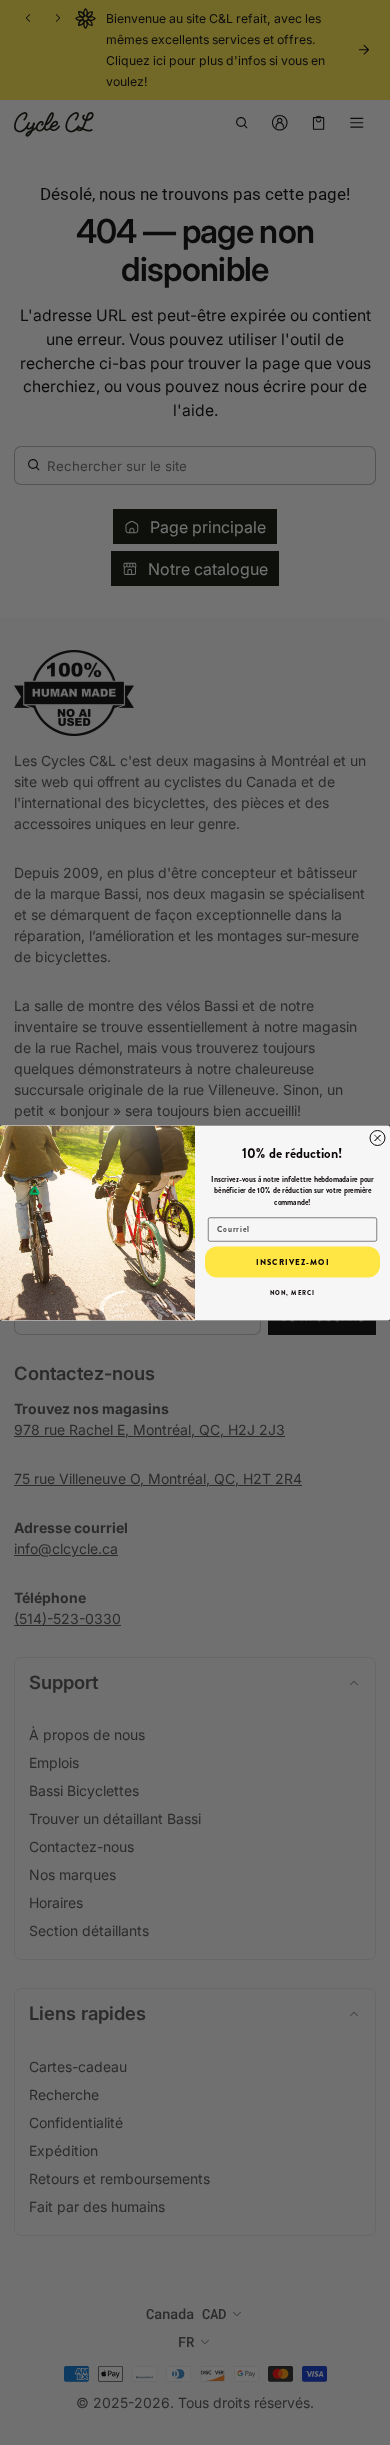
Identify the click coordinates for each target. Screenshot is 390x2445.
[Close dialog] (377, 1137)
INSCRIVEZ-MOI (292, 1261)
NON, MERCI (293, 1292)
